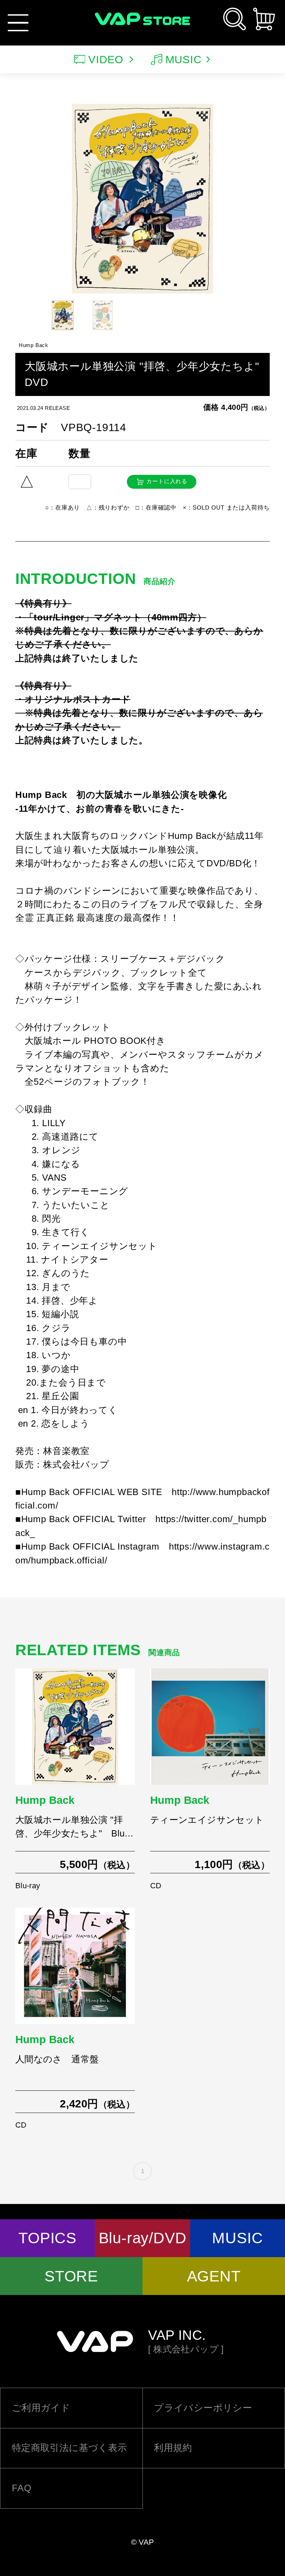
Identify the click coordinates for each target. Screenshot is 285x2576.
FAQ (22, 2488)
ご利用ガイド (41, 2408)
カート (264, 19)
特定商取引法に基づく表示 (70, 2448)
